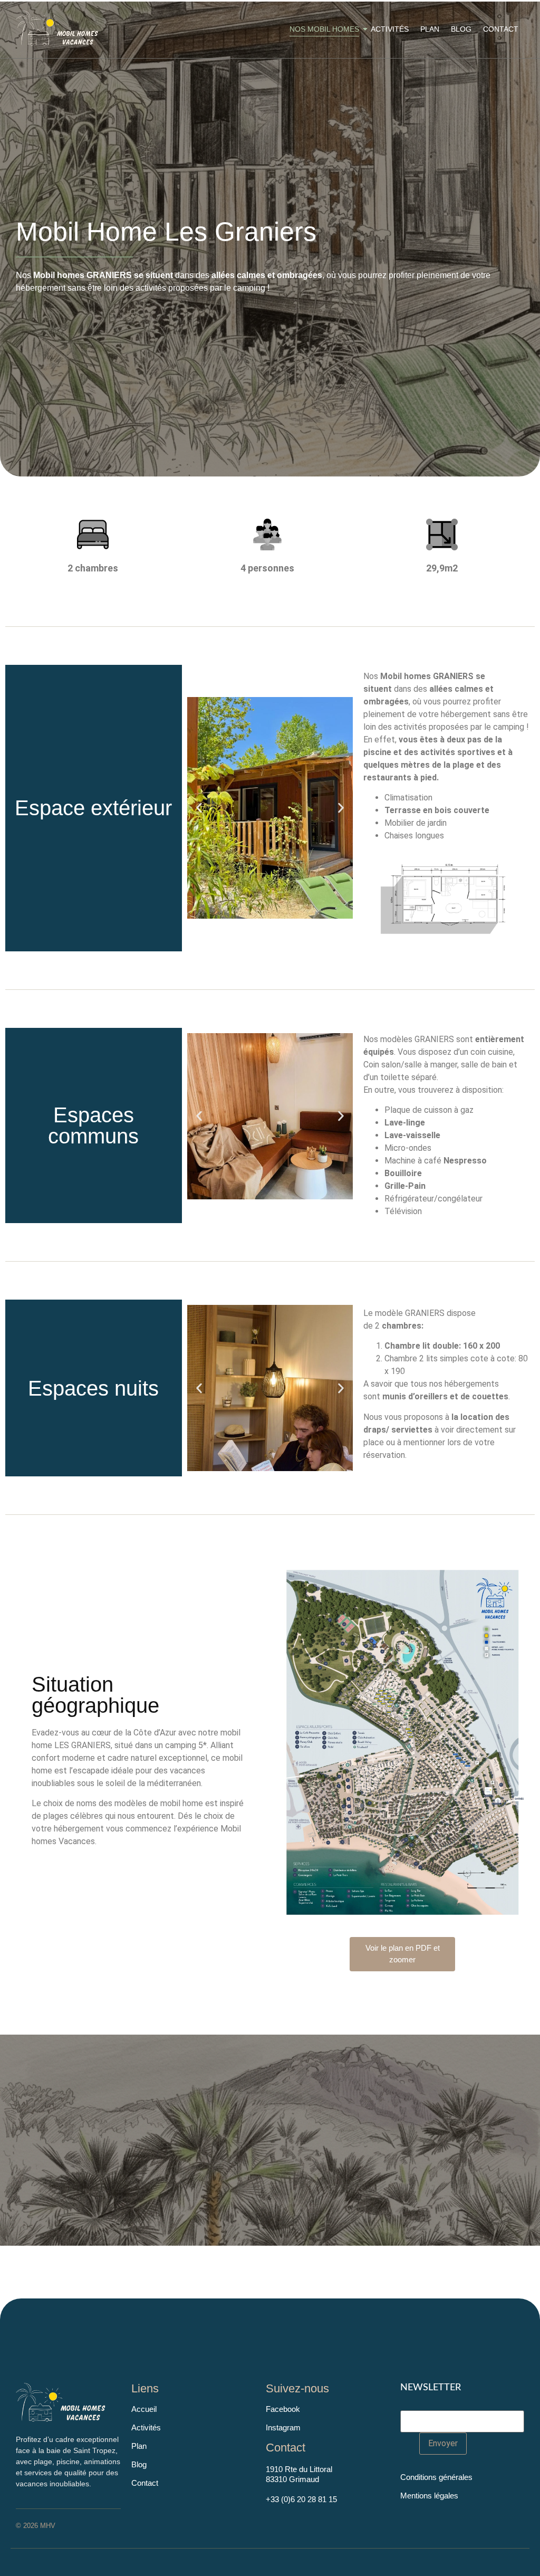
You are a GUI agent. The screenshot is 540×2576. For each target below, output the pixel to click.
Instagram (283, 2427)
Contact (501, 29)
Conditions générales (436, 2477)
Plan (430, 29)
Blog (461, 29)
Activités (390, 29)
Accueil (144, 2409)
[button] (199, 808)
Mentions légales (429, 2496)
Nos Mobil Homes (324, 29)
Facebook (283, 2409)
